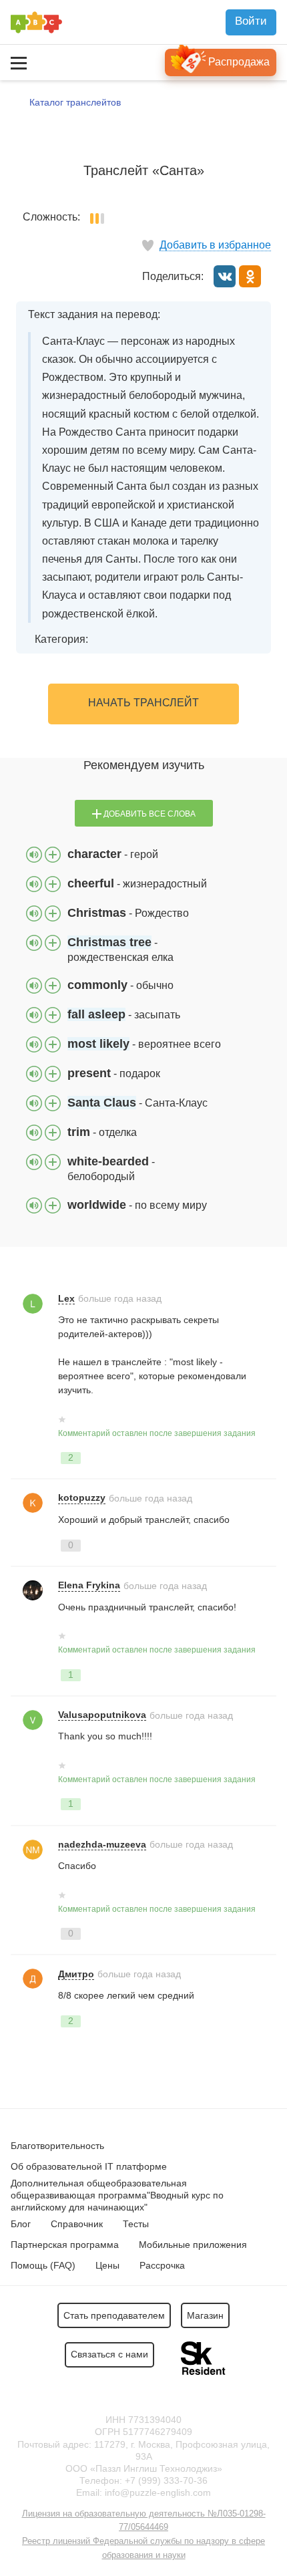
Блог (21, 2224)
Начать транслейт (143, 703)
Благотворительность (57, 2146)
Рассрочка (162, 2265)
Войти (251, 21)
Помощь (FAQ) (43, 2265)
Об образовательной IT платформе (89, 2166)
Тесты (136, 2224)
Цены (107, 2265)
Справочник (77, 2224)
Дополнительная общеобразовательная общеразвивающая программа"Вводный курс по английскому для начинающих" (117, 2195)
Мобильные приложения (193, 2245)
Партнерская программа (65, 2245)
